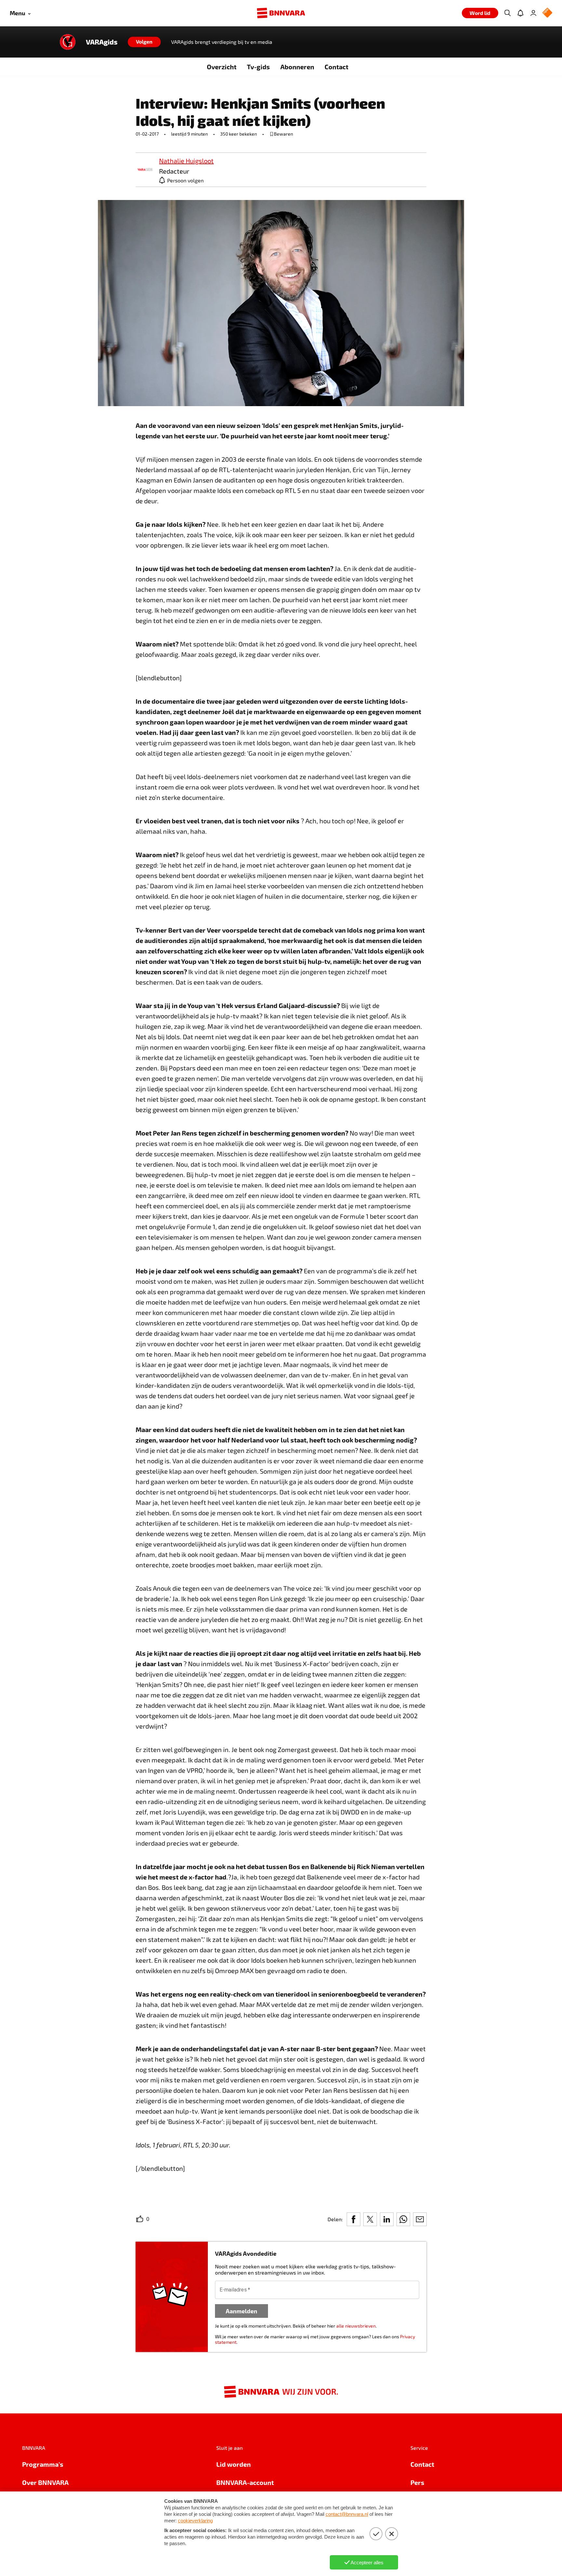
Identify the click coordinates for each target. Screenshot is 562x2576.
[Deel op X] (370, 2219)
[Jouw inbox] (520, 13)
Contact (336, 67)
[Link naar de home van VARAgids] (68, 42)
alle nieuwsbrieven (356, 2326)
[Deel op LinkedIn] (387, 2219)
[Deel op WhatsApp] (403, 2219)
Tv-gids (258, 67)
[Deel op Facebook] (354, 2219)
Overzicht (222, 67)
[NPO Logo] (547, 13)
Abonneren (297, 67)
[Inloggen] (533, 13)
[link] (145, 170)
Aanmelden (241, 2311)
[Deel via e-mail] (420, 2219)
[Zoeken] (507, 13)
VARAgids (102, 42)
